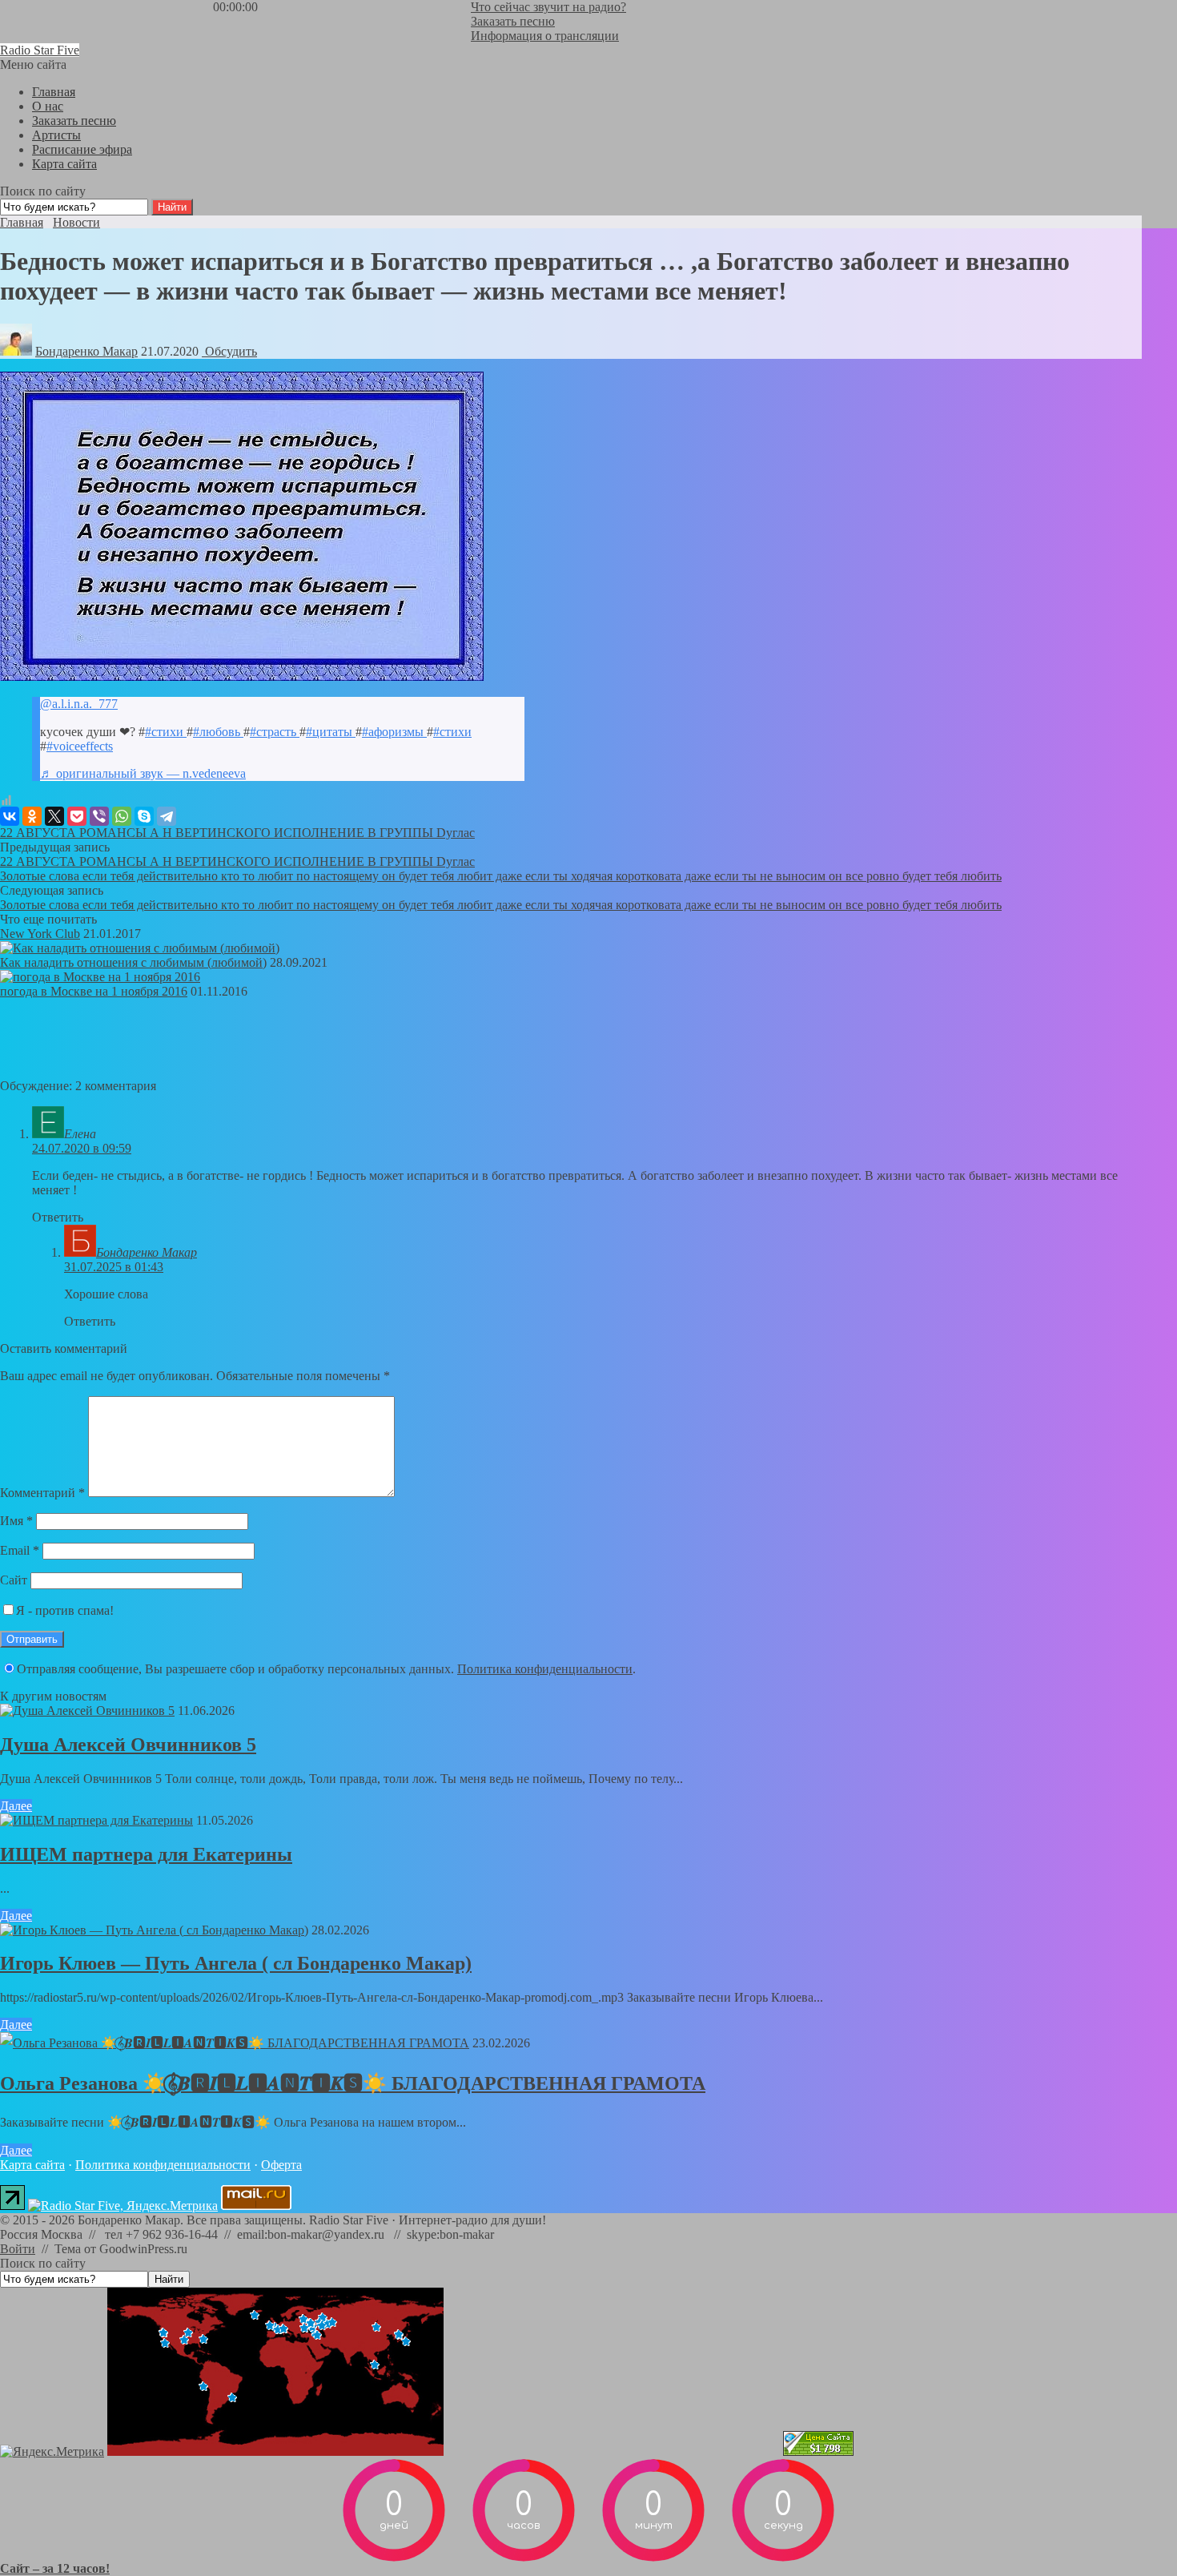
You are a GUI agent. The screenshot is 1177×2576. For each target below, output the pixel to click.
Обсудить (229, 351)
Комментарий (42, 1493)
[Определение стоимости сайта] (818, 2451)
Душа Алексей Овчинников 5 (128, 1745)
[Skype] (144, 816)
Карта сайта (32, 2165)
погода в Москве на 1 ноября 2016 (94, 991)
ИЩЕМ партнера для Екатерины (146, 1854)
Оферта (281, 2165)
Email (20, 1550)
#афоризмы (394, 732)
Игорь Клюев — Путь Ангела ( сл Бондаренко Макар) (236, 1963)
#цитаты (331, 732)
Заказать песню (513, 21)
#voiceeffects (80, 746)
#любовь (218, 732)
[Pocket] (77, 816)
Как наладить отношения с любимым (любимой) (133, 962)
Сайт (14, 1580)
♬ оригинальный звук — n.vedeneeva (143, 773)
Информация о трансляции (545, 36)
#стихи (166, 732)
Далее (16, 1806)
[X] (54, 816)
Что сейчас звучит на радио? (548, 7)
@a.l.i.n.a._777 (79, 704)
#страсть (275, 732)
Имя (16, 1521)
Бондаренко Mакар (86, 351)
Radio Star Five (40, 50)
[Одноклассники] (32, 816)
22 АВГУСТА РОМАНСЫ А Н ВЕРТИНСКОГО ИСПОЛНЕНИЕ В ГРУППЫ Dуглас (237, 833)
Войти (18, 2249)
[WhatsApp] (122, 816)
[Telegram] (167, 816)
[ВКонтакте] (10, 816)
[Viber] (99, 816)
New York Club (40, 934)
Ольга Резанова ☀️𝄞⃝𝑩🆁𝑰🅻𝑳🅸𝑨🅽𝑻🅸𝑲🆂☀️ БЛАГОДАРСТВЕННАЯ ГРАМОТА (353, 2083)
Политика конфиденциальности (545, 1669)
